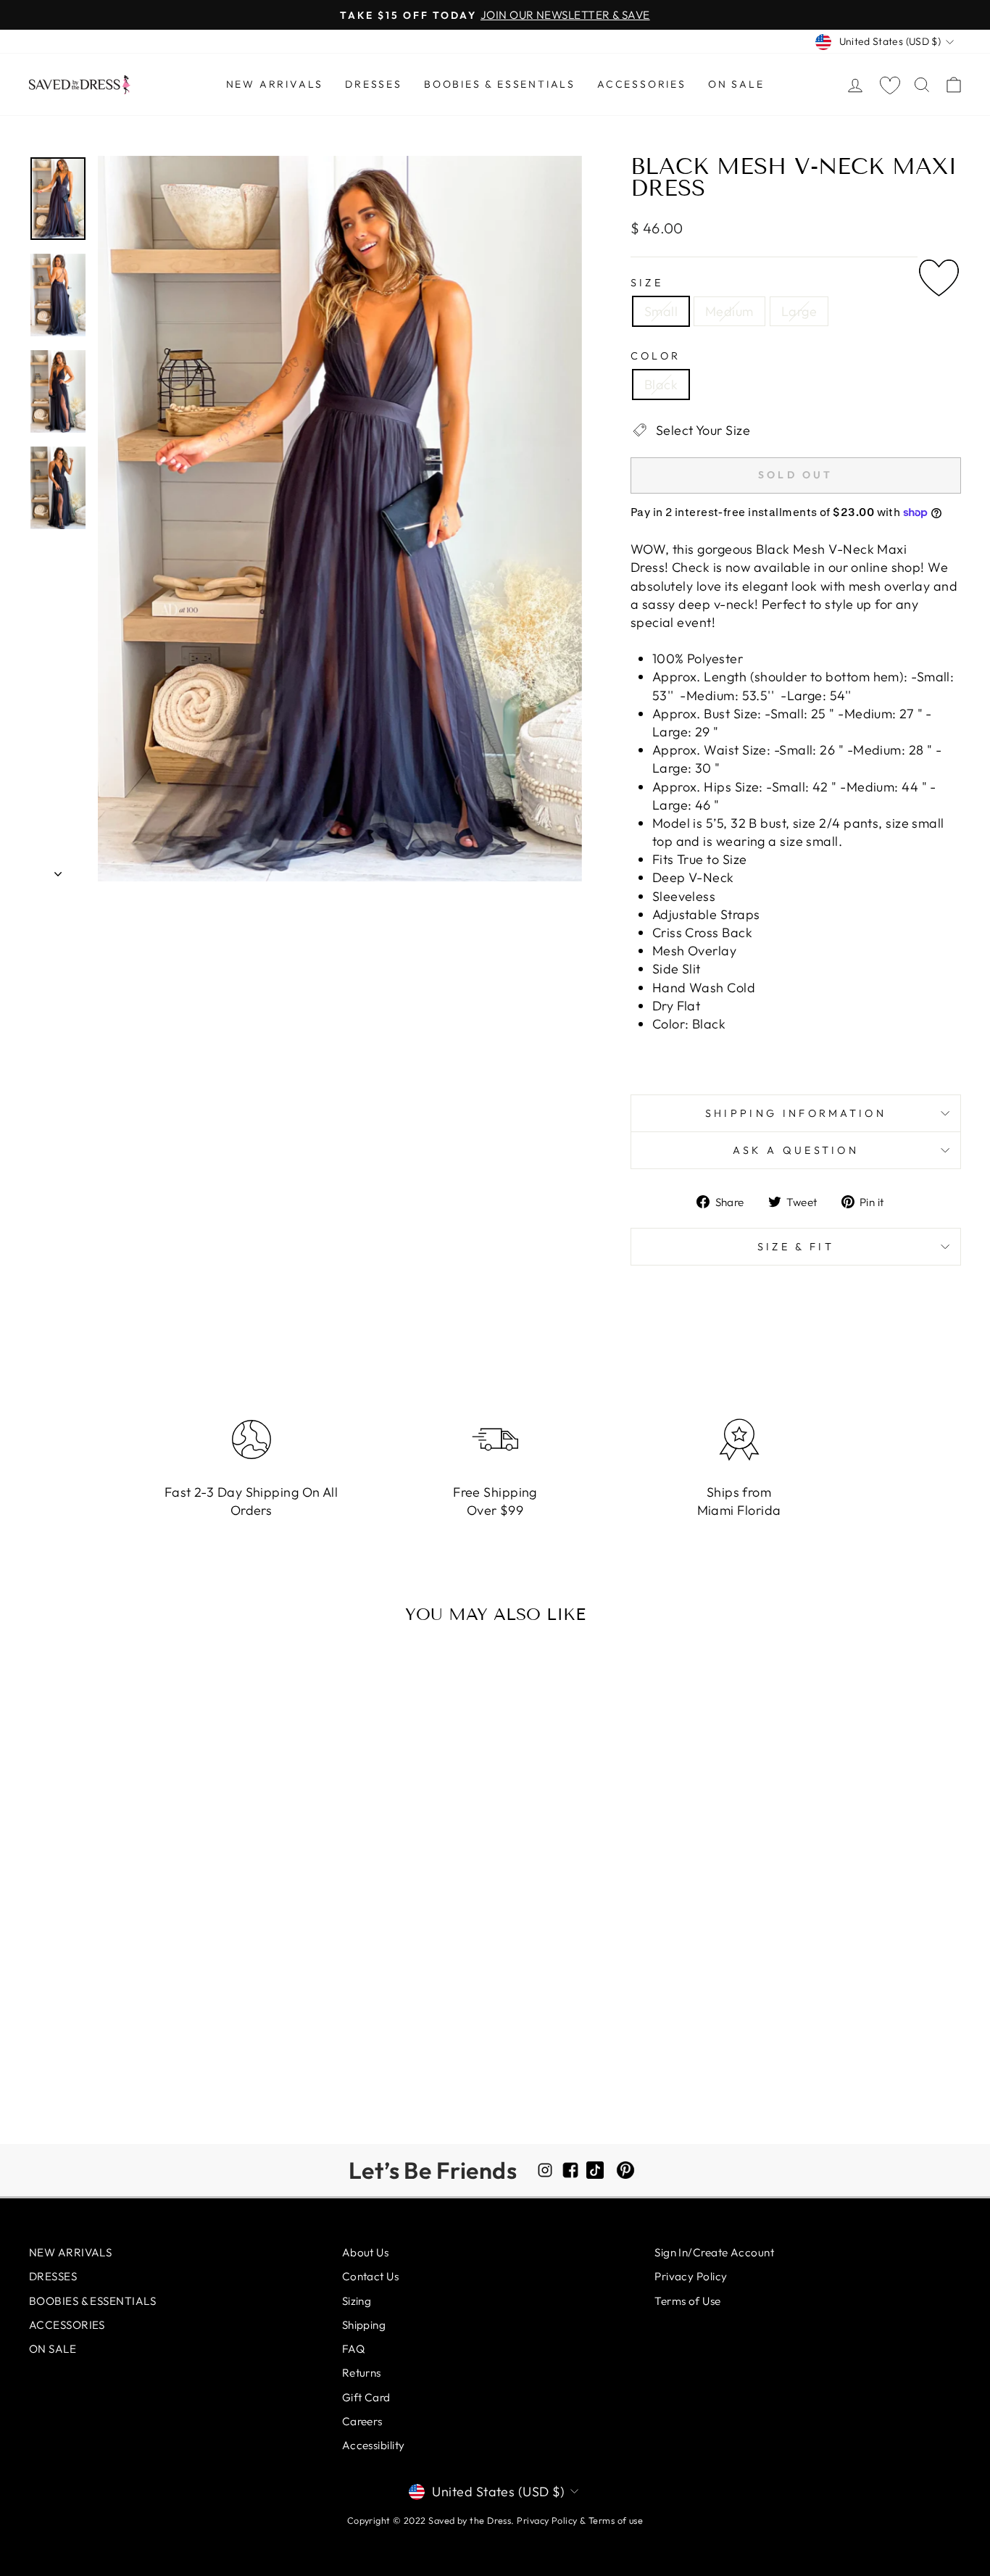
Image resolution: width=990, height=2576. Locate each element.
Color (656, 356)
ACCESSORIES (642, 84)
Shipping (364, 2325)
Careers (362, 2421)
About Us (366, 2252)
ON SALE (736, 84)
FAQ (353, 2349)
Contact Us (371, 2276)
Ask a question (796, 1150)
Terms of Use (687, 2301)
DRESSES (374, 84)
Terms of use (616, 2520)
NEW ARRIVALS (275, 84)
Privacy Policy (691, 2276)
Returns (362, 2373)
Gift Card (366, 2397)
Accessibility (374, 2445)
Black (661, 385)
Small (661, 311)
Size (647, 283)
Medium (729, 311)
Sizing (357, 2301)
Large (799, 311)
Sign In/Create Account (714, 2252)
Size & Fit (796, 1247)
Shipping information (796, 1113)
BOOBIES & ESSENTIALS (500, 84)
